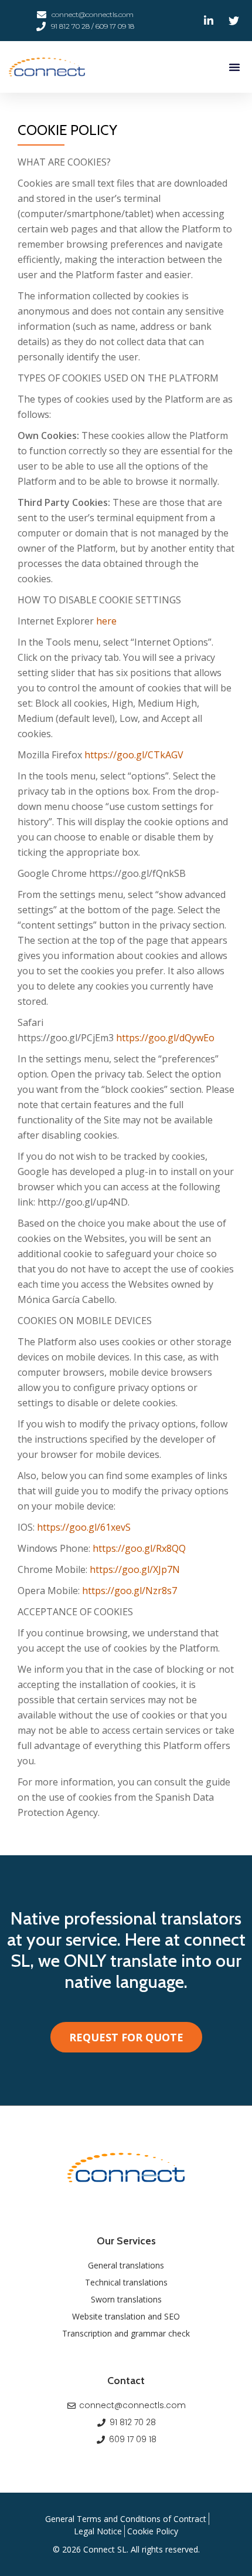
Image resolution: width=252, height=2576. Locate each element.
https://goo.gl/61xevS (84, 1527)
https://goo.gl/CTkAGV (134, 755)
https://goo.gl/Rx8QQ (139, 1548)
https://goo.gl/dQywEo (165, 1038)
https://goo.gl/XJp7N (135, 1569)
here (106, 621)
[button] (234, 67)
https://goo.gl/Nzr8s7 (130, 1591)
